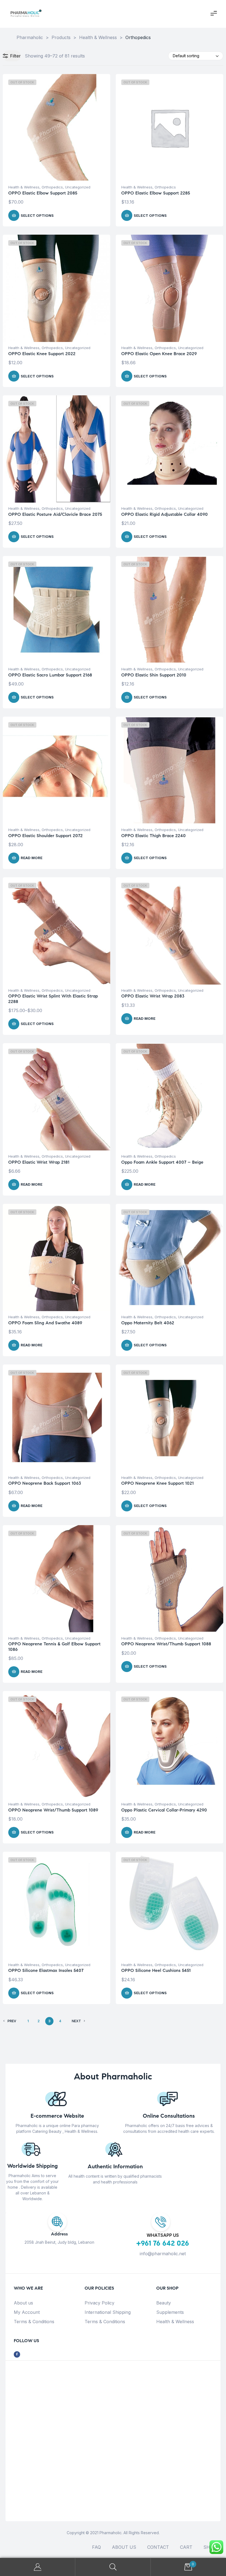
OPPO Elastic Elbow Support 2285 (156, 193)
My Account (27, 2312)
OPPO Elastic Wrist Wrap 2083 (153, 996)
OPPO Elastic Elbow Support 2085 (43, 193)
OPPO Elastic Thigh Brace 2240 (154, 836)
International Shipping (108, 2312)
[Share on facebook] (17, 2354)
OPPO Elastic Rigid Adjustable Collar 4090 (165, 514)
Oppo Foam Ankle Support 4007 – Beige (162, 1162)
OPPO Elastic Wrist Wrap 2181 (39, 1162)
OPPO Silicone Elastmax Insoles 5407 (46, 1970)
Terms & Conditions (34, 2322)
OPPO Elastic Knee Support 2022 (42, 354)
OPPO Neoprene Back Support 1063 (45, 1483)
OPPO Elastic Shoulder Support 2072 (45, 836)
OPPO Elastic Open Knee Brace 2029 (159, 354)
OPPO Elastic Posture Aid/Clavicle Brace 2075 (55, 514)
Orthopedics (52, 187)
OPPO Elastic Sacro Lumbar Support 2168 (50, 675)
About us (23, 2303)
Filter (15, 56)
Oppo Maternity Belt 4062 (148, 1323)
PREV (12, 2021)
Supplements (170, 2312)
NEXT (76, 2021)
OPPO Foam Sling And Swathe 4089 (45, 1323)
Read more (32, 858)
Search (113, 2567)
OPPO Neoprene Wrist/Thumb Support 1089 (53, 1810)
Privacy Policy (99, 2303)
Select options (37, 215)
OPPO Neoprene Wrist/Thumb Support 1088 (166, 1644)
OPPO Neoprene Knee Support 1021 (158, 1483)
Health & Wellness (24, 187)
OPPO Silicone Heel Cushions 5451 (156, 1970)
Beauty (164, 2303)
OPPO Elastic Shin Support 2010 (154, 675)
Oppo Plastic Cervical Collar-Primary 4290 (164, 1810)
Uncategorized (78, 187)
